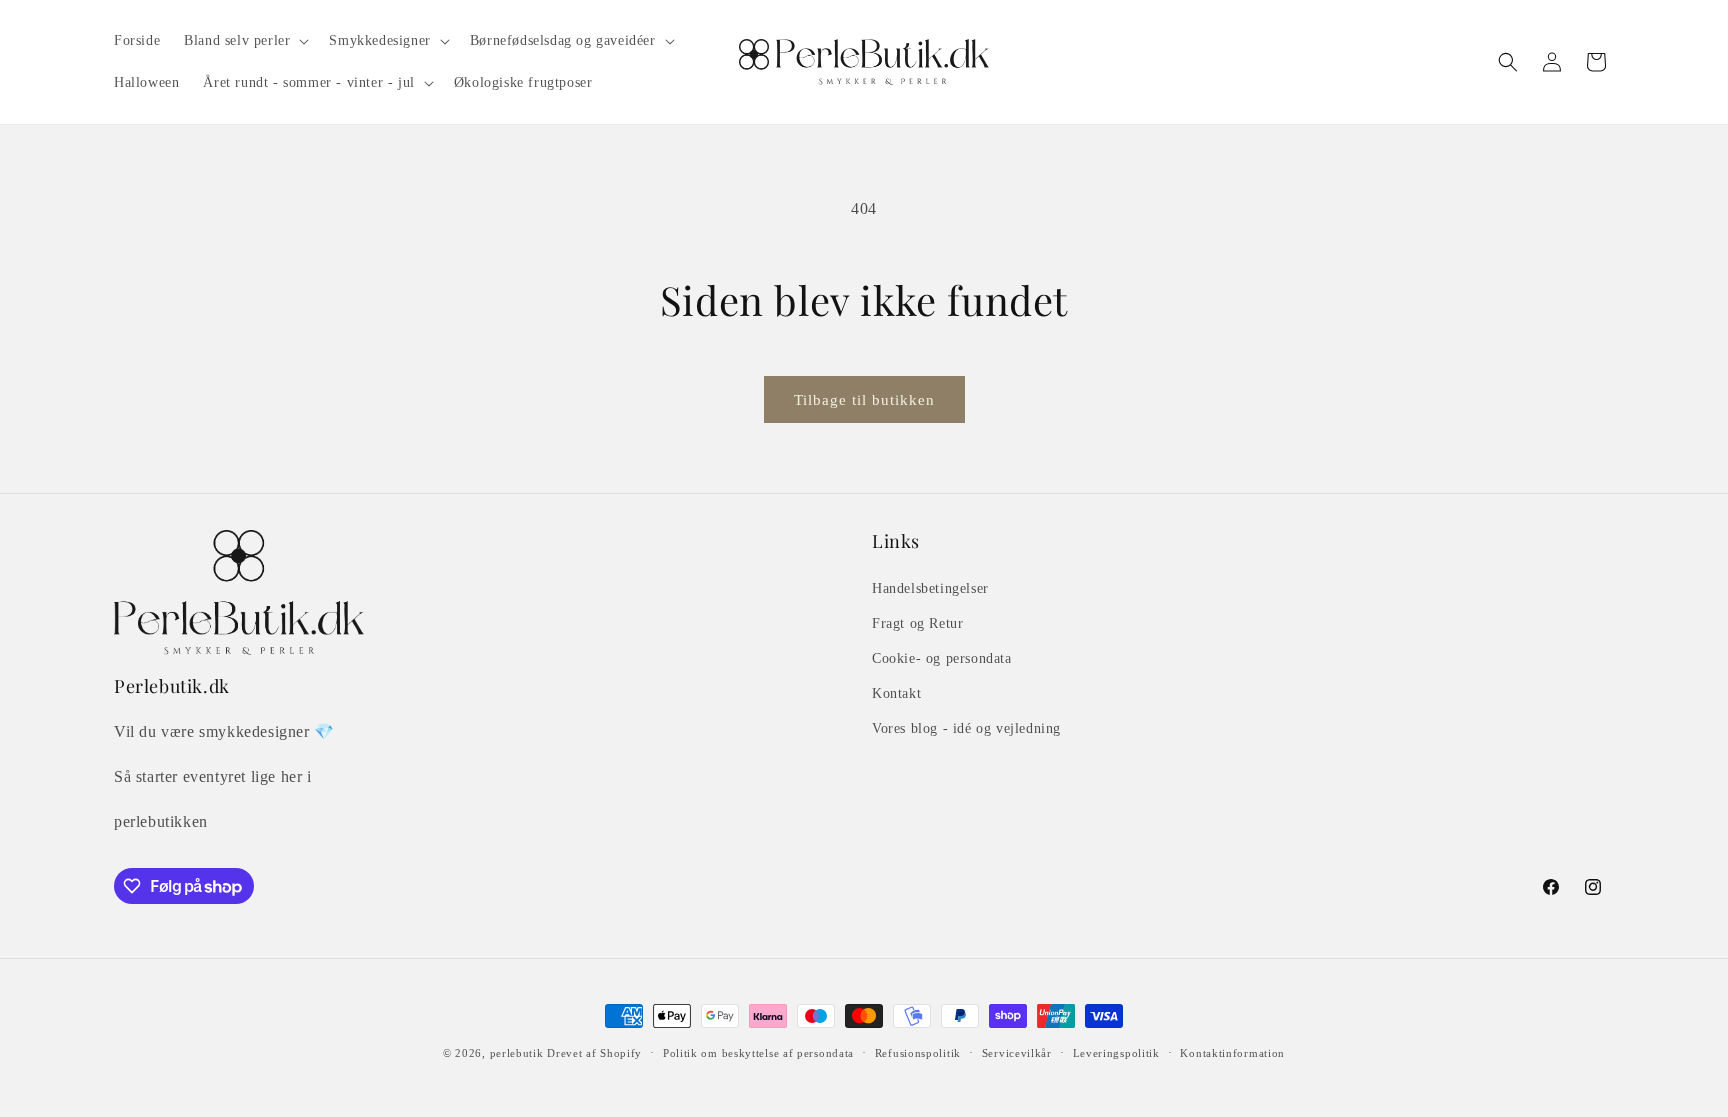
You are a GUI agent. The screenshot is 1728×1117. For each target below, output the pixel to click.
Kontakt (896, 693)
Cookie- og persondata (942, 658)
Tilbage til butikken (864, 400)
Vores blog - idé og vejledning (966, 728)
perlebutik (517, 1053)
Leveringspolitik (1116, 1053)
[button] (244, 41)
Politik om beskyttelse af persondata (758, 1053)
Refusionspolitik (918, 1053)
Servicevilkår (1017, 1053)
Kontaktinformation (1232, 1053)
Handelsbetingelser (930, 588)
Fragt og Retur (917, 623)
